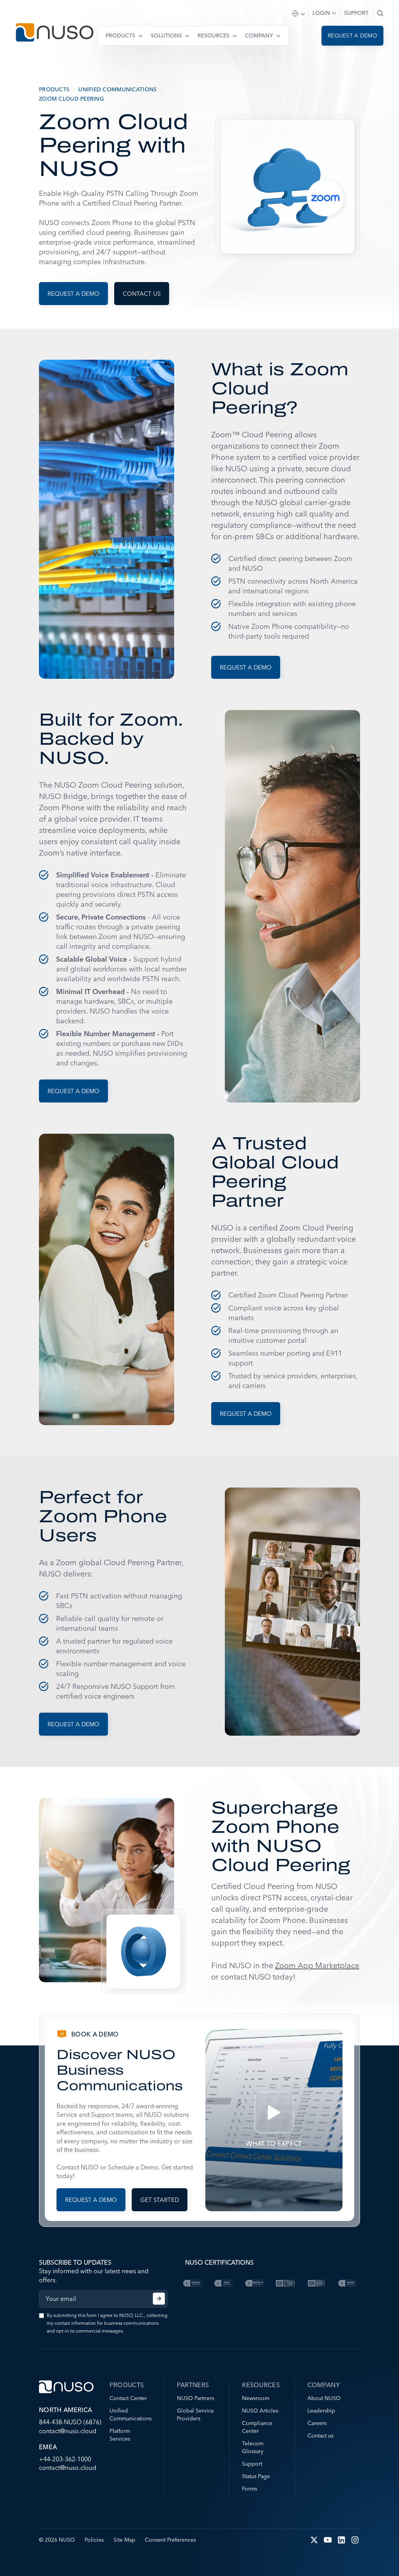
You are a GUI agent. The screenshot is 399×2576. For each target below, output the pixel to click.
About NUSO (324, 2398)
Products (120, 36)
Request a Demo (246, 667)
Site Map (124, 2540)
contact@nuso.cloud (68, 2431)
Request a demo (352, 36)
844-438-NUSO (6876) (70, 2422)
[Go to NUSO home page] (55, 33)
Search (380, 13)
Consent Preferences (170, 2540)
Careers (317, 2423)
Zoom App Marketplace (317, 1965)
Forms (250, 2489)
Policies (94, 2540)
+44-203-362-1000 (65, 2459)
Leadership (321, 2411)
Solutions (166, 36)
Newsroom (256, 2398)
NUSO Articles (260, 2411)
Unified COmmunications (117, 89)
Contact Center (128, 2398)
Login (321, 13)
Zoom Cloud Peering (72, 99)
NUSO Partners (195, 2398)
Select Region (299, 14)
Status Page (256, 2476)
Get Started (160, 2200)
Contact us (142, 294)
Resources (214, 36)
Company (259, 36)
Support (356, 13)
